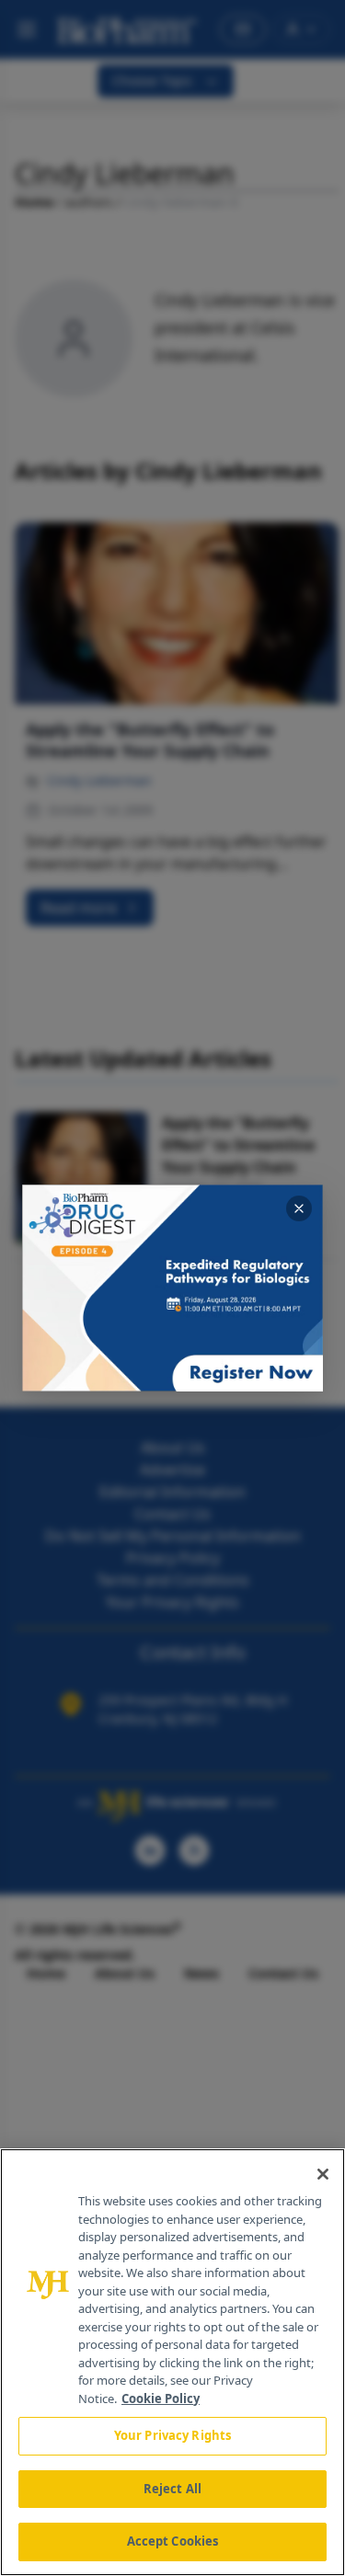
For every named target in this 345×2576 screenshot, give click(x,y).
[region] (172, 2362)
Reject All (172, 2489)
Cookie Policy (161, 2399)
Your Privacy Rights (172, 2435)
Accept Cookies (173, 2541)
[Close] (323, 2174)
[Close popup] (299, 1208)
